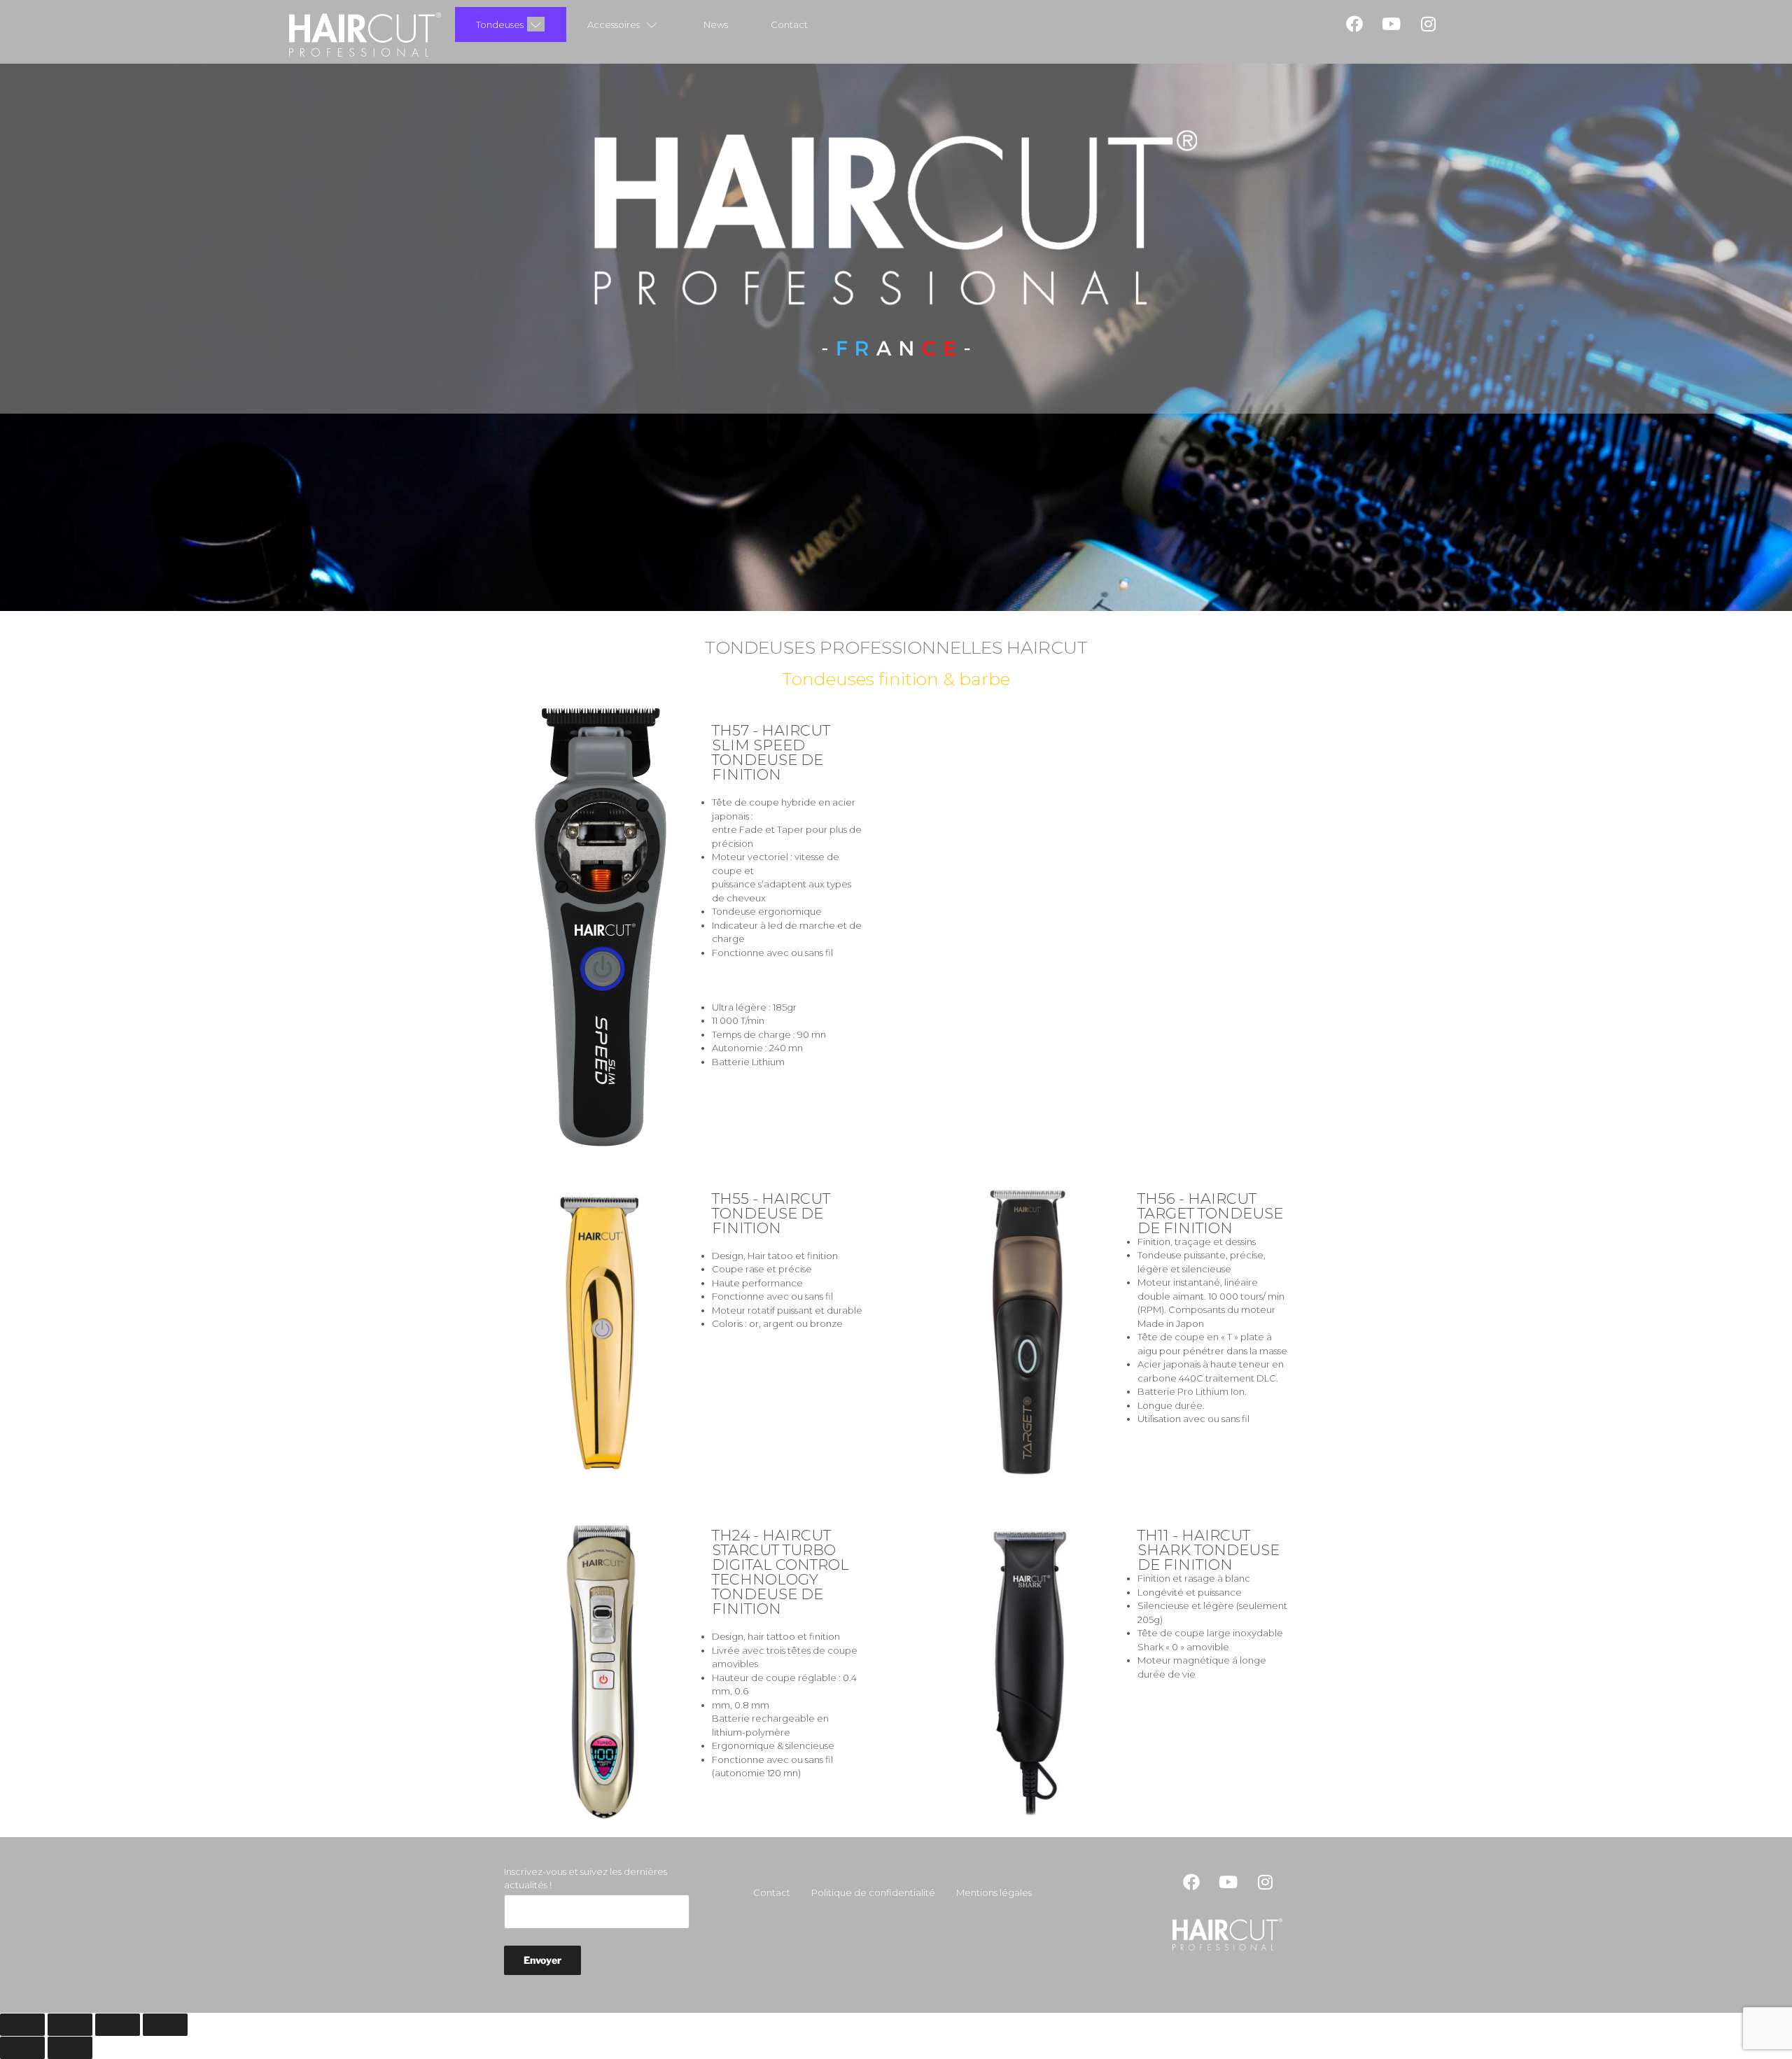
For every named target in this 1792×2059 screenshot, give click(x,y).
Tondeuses (500, 24)
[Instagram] (1429, 24)
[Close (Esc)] (22, 2025)
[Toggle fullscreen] (118, 2025)
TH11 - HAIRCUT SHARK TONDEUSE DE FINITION (1209, 1550)
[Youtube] (1392, 24)
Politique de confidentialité (873, 1892)
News (716, 24)
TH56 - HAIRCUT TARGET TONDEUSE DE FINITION (1210, 1213)
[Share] (70, 2025)
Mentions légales (994, 1892)
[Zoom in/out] (165, 2025)
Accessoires (614, 24)
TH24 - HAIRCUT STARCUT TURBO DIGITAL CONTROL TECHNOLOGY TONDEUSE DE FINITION (780, 1572)
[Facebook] (1354, 24)
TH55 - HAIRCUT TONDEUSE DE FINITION (771, 1213)
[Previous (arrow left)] (22, 2048)
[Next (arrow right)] (70, 2048)
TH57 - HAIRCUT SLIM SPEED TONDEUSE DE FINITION (771, 752)
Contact (789, 24)
